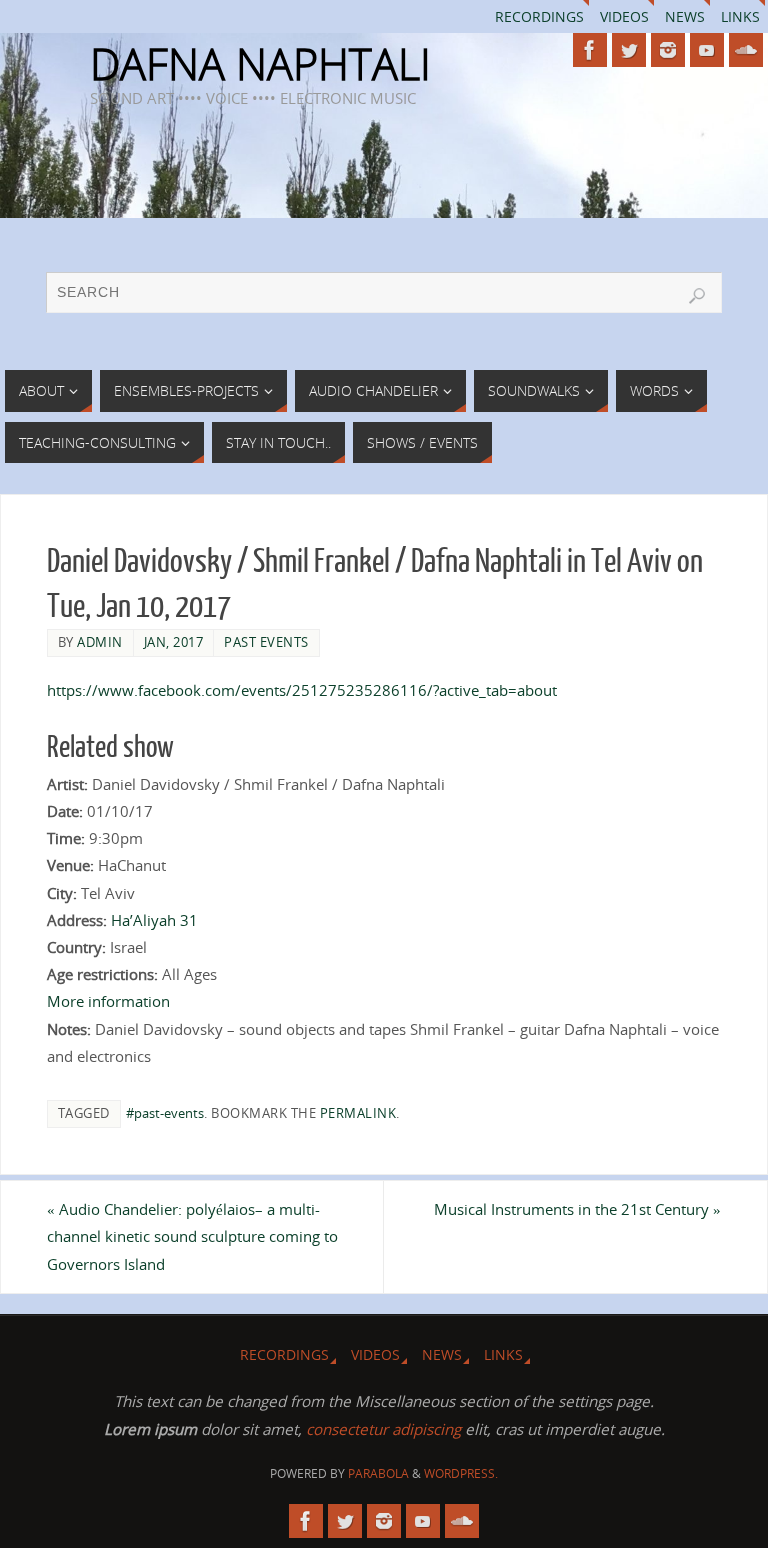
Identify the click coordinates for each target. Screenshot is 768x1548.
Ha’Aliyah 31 (154, 920)
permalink (358, 1113)
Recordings (539, 16)
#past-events (165, 1113)
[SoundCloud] (746, 50)
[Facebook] (590, 50)
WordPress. (461, 1473)
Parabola (378, 1473)
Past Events (266, 642)
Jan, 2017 (174, 642)
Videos (624, 16)
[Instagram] (668, 50)
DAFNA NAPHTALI (260, 64)
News (685, 16)
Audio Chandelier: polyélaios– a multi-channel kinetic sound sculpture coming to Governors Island (192, 1236)
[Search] (697, 296)
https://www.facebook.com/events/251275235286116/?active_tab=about (302, 690)
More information (108, 1001)
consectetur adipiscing (383, 1429)
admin (100, 642)
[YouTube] (707, 50)
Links (740, 16)
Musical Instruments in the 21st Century (577, 1209)
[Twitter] (629, 50)
